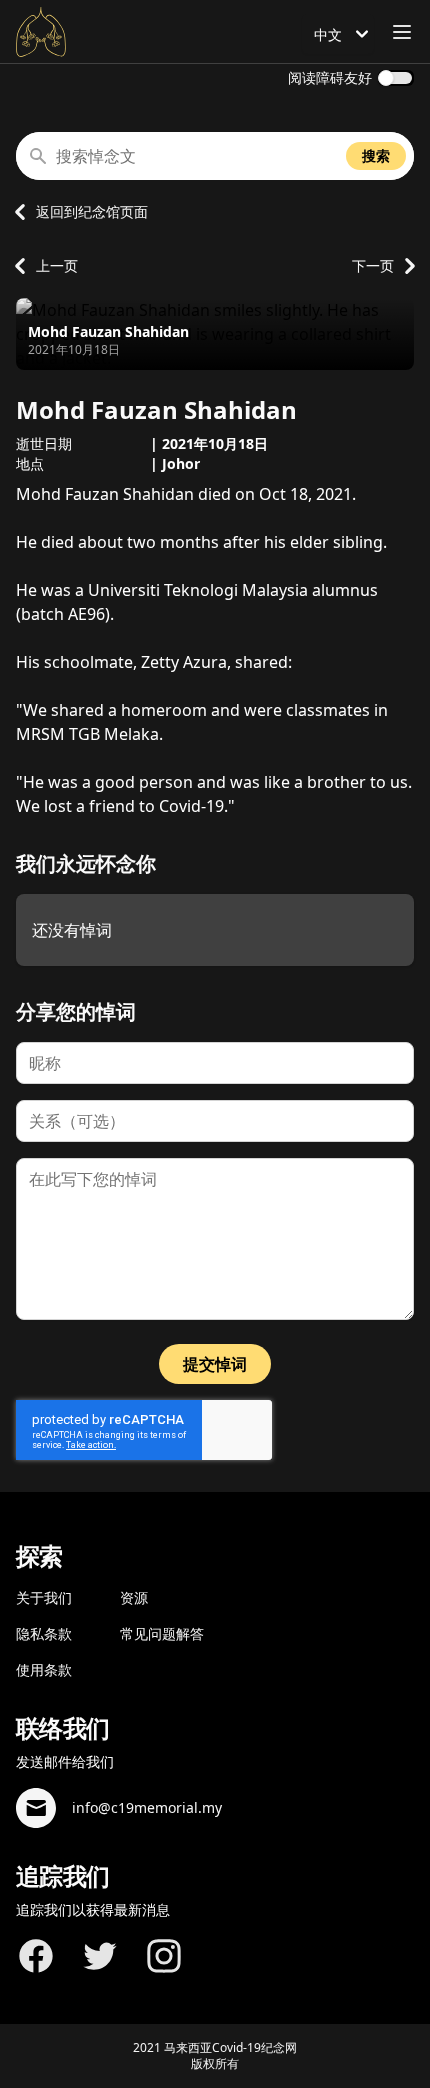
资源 (134, 1597)
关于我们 (44, 1597)
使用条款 (44, 1669)
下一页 (373, 265)
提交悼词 (215, 1364)
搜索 (376, 155)
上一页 (57, 265)
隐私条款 (44, 1633)
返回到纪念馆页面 (92, 211)
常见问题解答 (162, 1633)
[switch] (396, 78)
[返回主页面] (41, 31)
